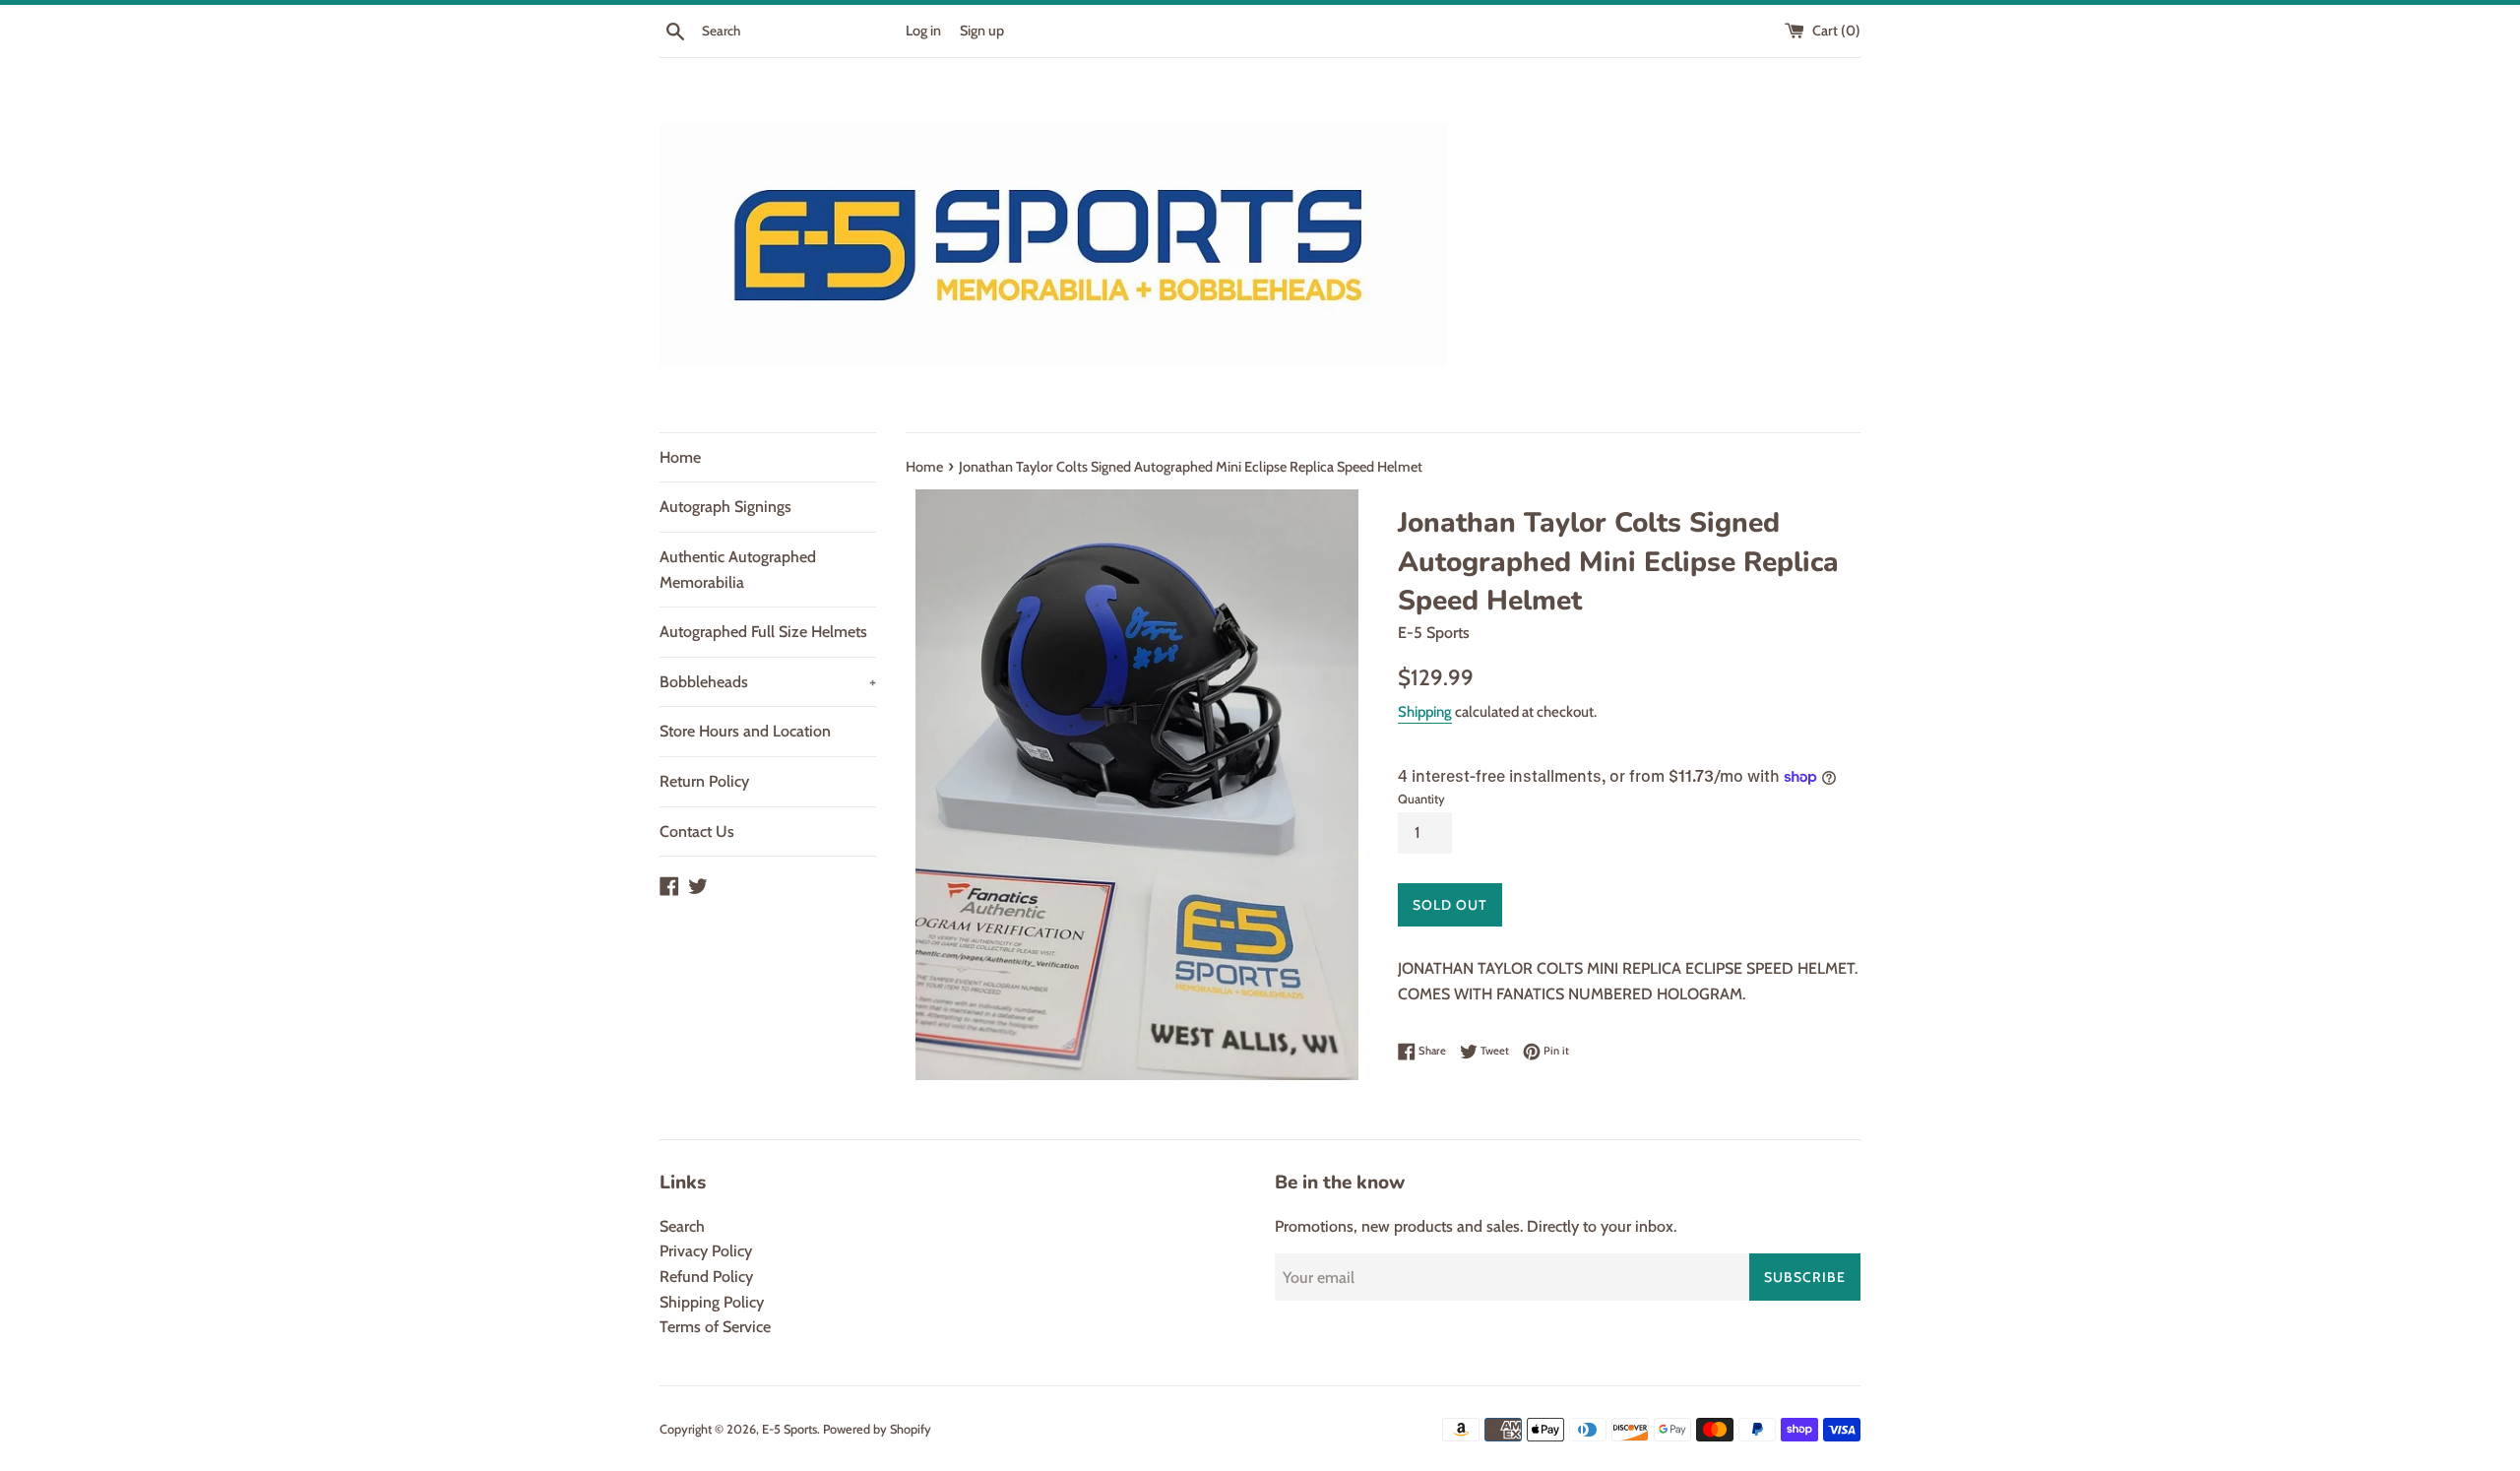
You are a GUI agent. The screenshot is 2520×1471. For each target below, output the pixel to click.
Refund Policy (706, 1277)
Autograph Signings (725, 507)
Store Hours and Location (745, 731)
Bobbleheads (768, 682)
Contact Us (697, 831)
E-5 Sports (789, 1429)
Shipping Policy (712, 1302)
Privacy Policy (706, 1251)
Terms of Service (715, 1327)
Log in (923, 31)
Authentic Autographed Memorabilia (738, 570)
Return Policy (704, 781)
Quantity (1421, 799)
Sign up (982, 31)
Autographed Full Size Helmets (763, 632)
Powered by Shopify (877, 1429)
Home (680, 457)
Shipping (1425, 712)
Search (682, 1226)
